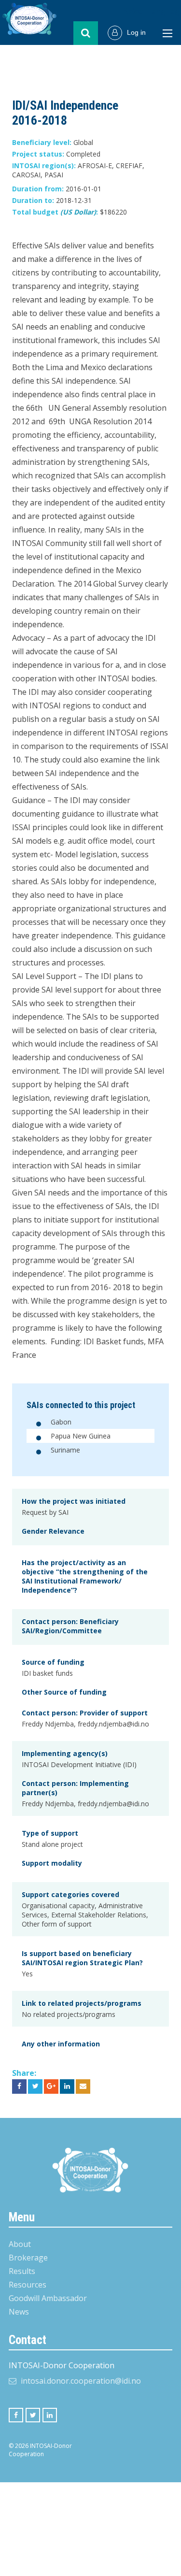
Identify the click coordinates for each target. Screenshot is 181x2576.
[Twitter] (33, 2415)
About (20, 2244)
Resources (28, 2285)
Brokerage (28, 2258)
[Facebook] (16, 2415)
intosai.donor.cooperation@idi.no (81, 2381)
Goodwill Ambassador (48, 2298)
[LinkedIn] (50, 2415)
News (19, 2312)
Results (22, 2271)
